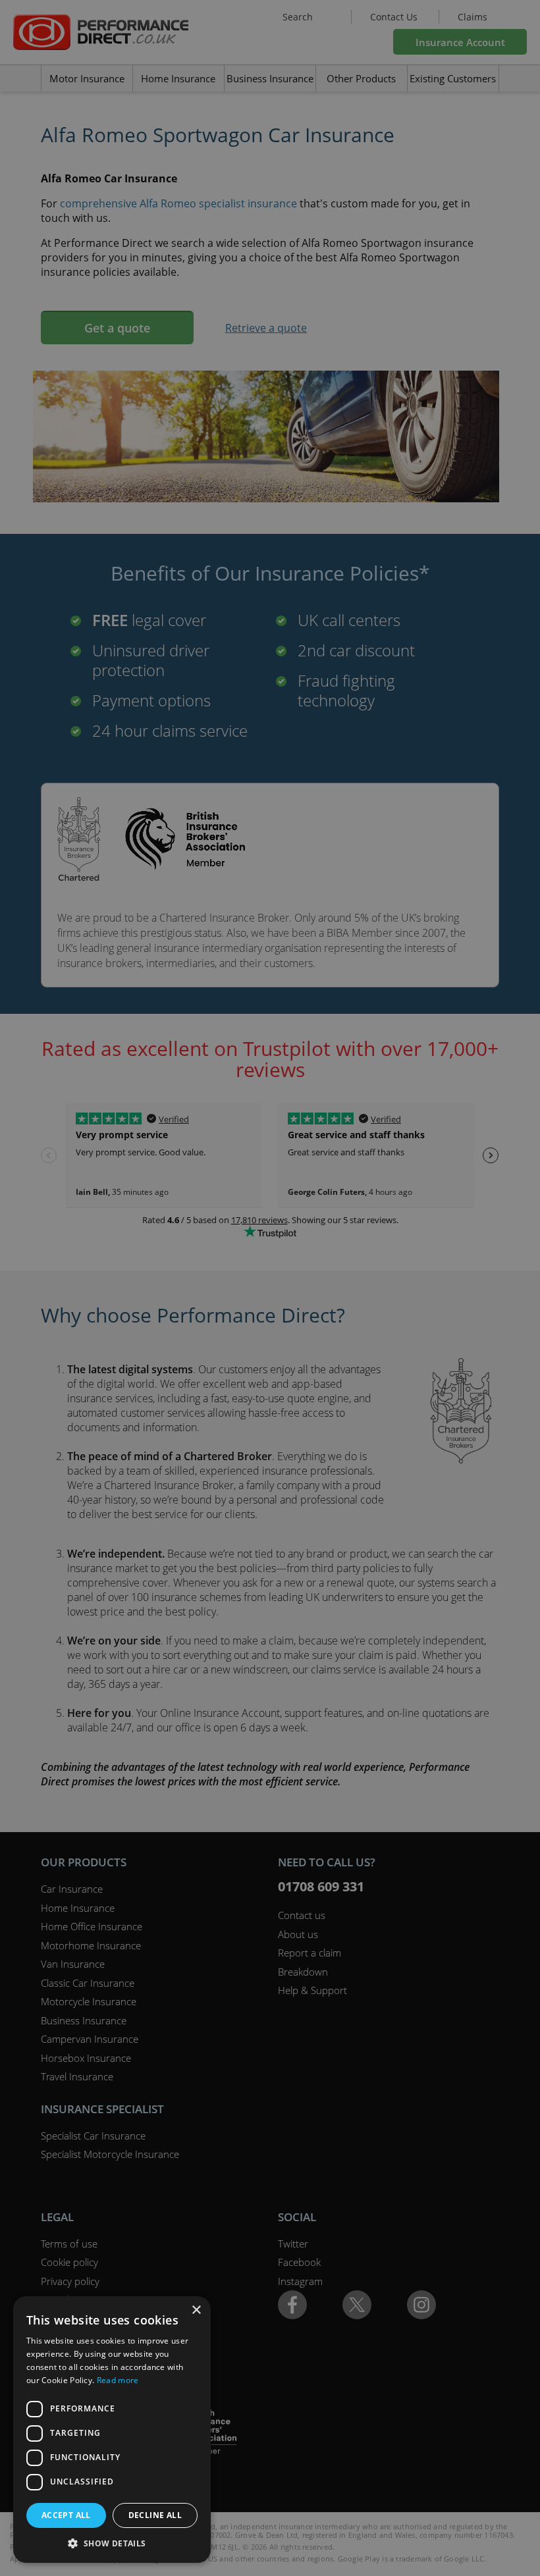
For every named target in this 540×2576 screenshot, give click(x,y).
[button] (112, 2543)
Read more (118, 2380)
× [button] (196, 2310)
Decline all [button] (155, 2515)
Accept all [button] (66, 2515)
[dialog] (270, 1288)
